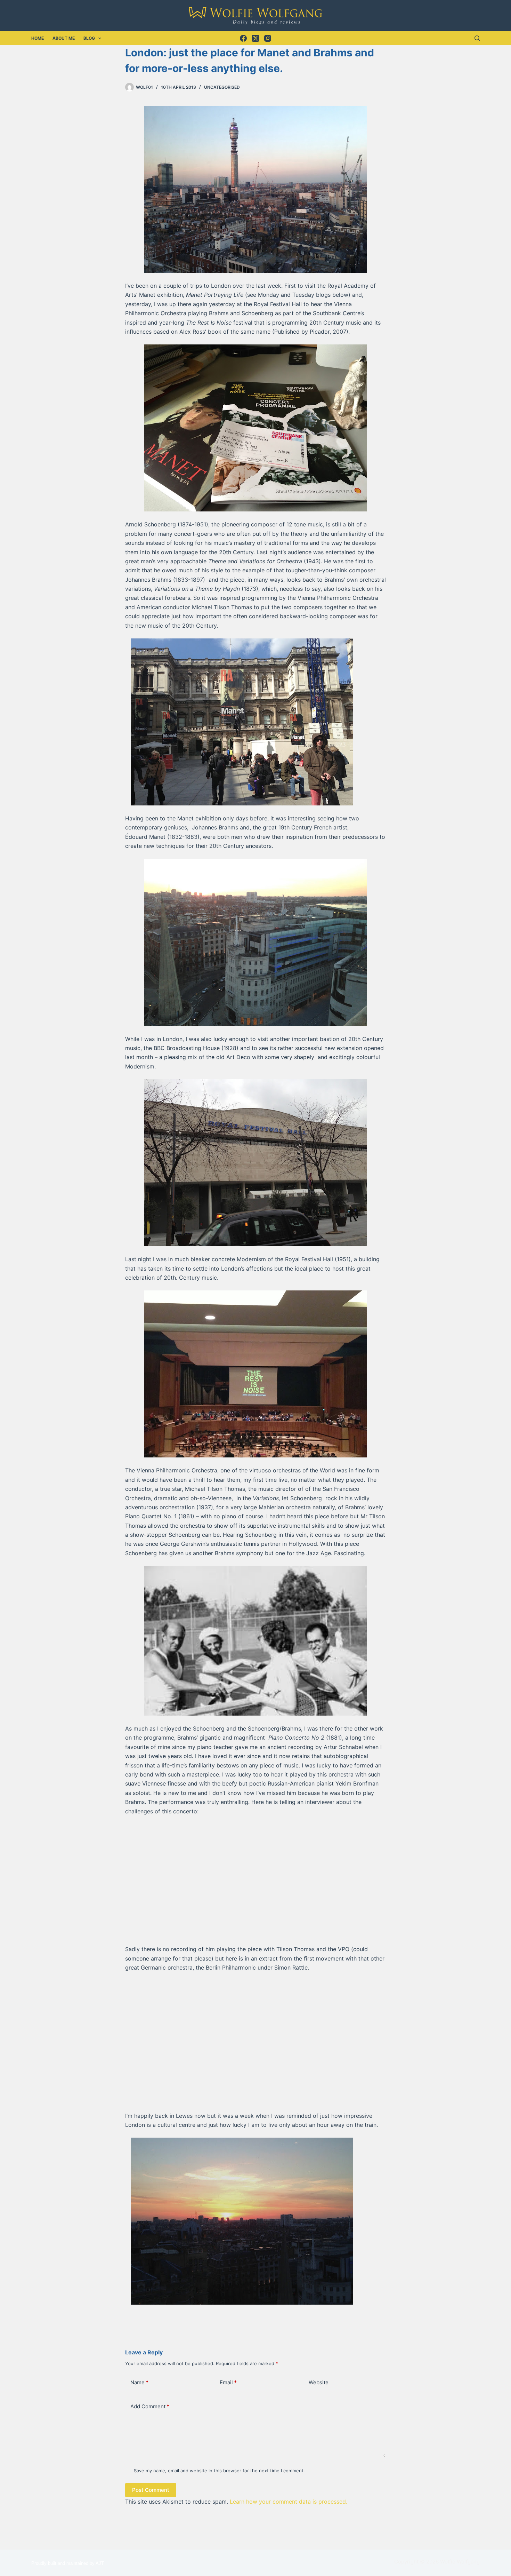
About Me (64, 38)
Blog (89, 38)
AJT (100, 2563)
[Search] (477, 38)
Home (38, 38)
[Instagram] (268, 38)
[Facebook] (243, 38)
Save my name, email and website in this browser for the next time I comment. (219, 2471)
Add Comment (150, 2406)
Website (319, 2382)
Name (139, 2382)
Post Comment (151, 2490)
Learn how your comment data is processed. (289, 2502)
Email (228, 2382)
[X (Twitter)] (255, 38)
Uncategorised (222, 87)
